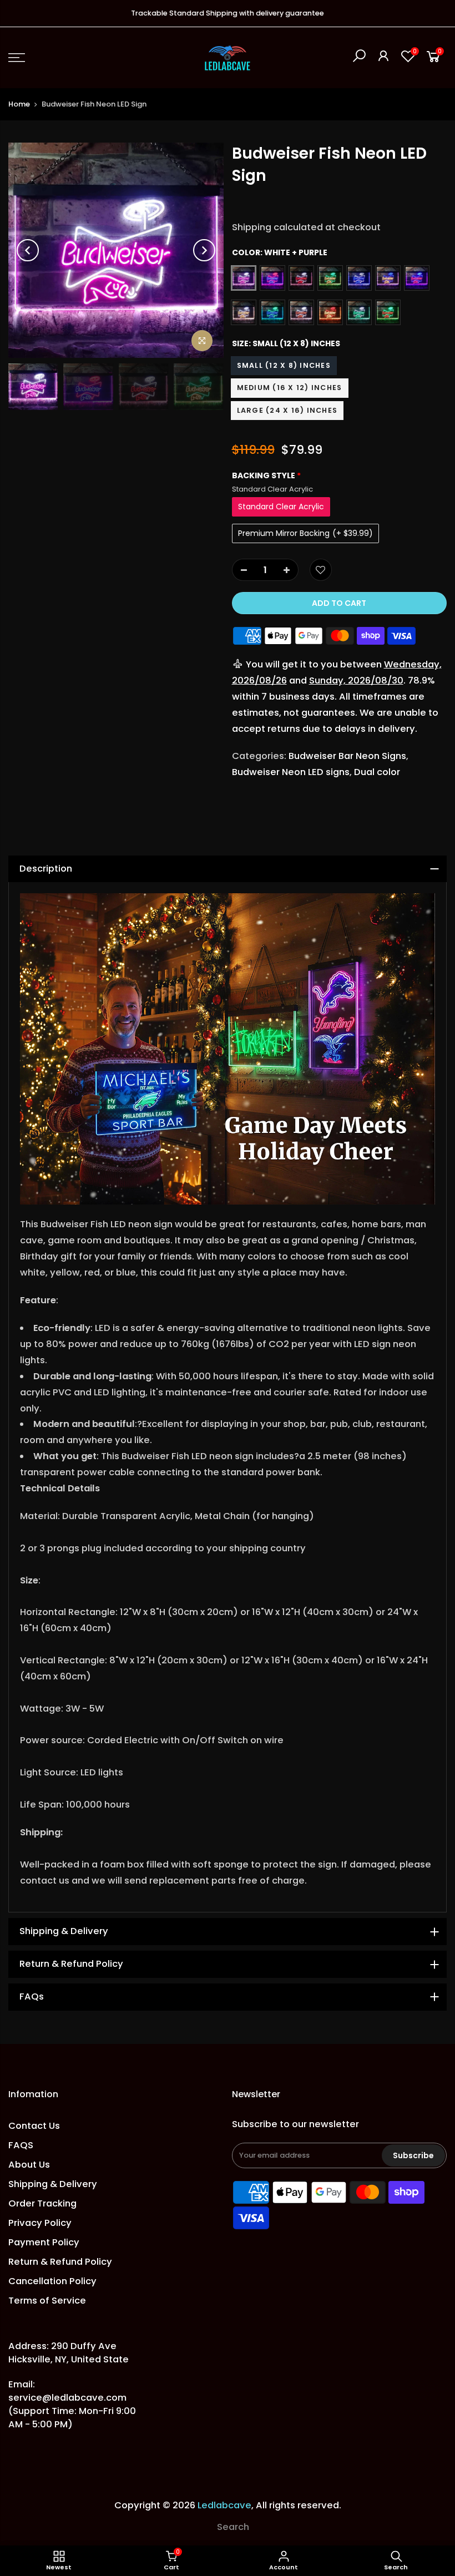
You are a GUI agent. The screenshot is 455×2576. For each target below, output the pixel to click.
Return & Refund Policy (60, 2262)
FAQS (21, 2145)
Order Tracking (42, 2203)
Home (19, 104)
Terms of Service (47, 2301)
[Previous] (28, 250)
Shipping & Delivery (53, 2184)
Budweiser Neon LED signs (291, 772)
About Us (29, 2165)
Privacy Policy (40, 2223)
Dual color (377, 772)
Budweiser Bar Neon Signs (347, 756)
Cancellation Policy (52, 2281)
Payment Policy (44, 2242)
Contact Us (34, 2126)
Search (233, 2527)
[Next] (204, 250)
